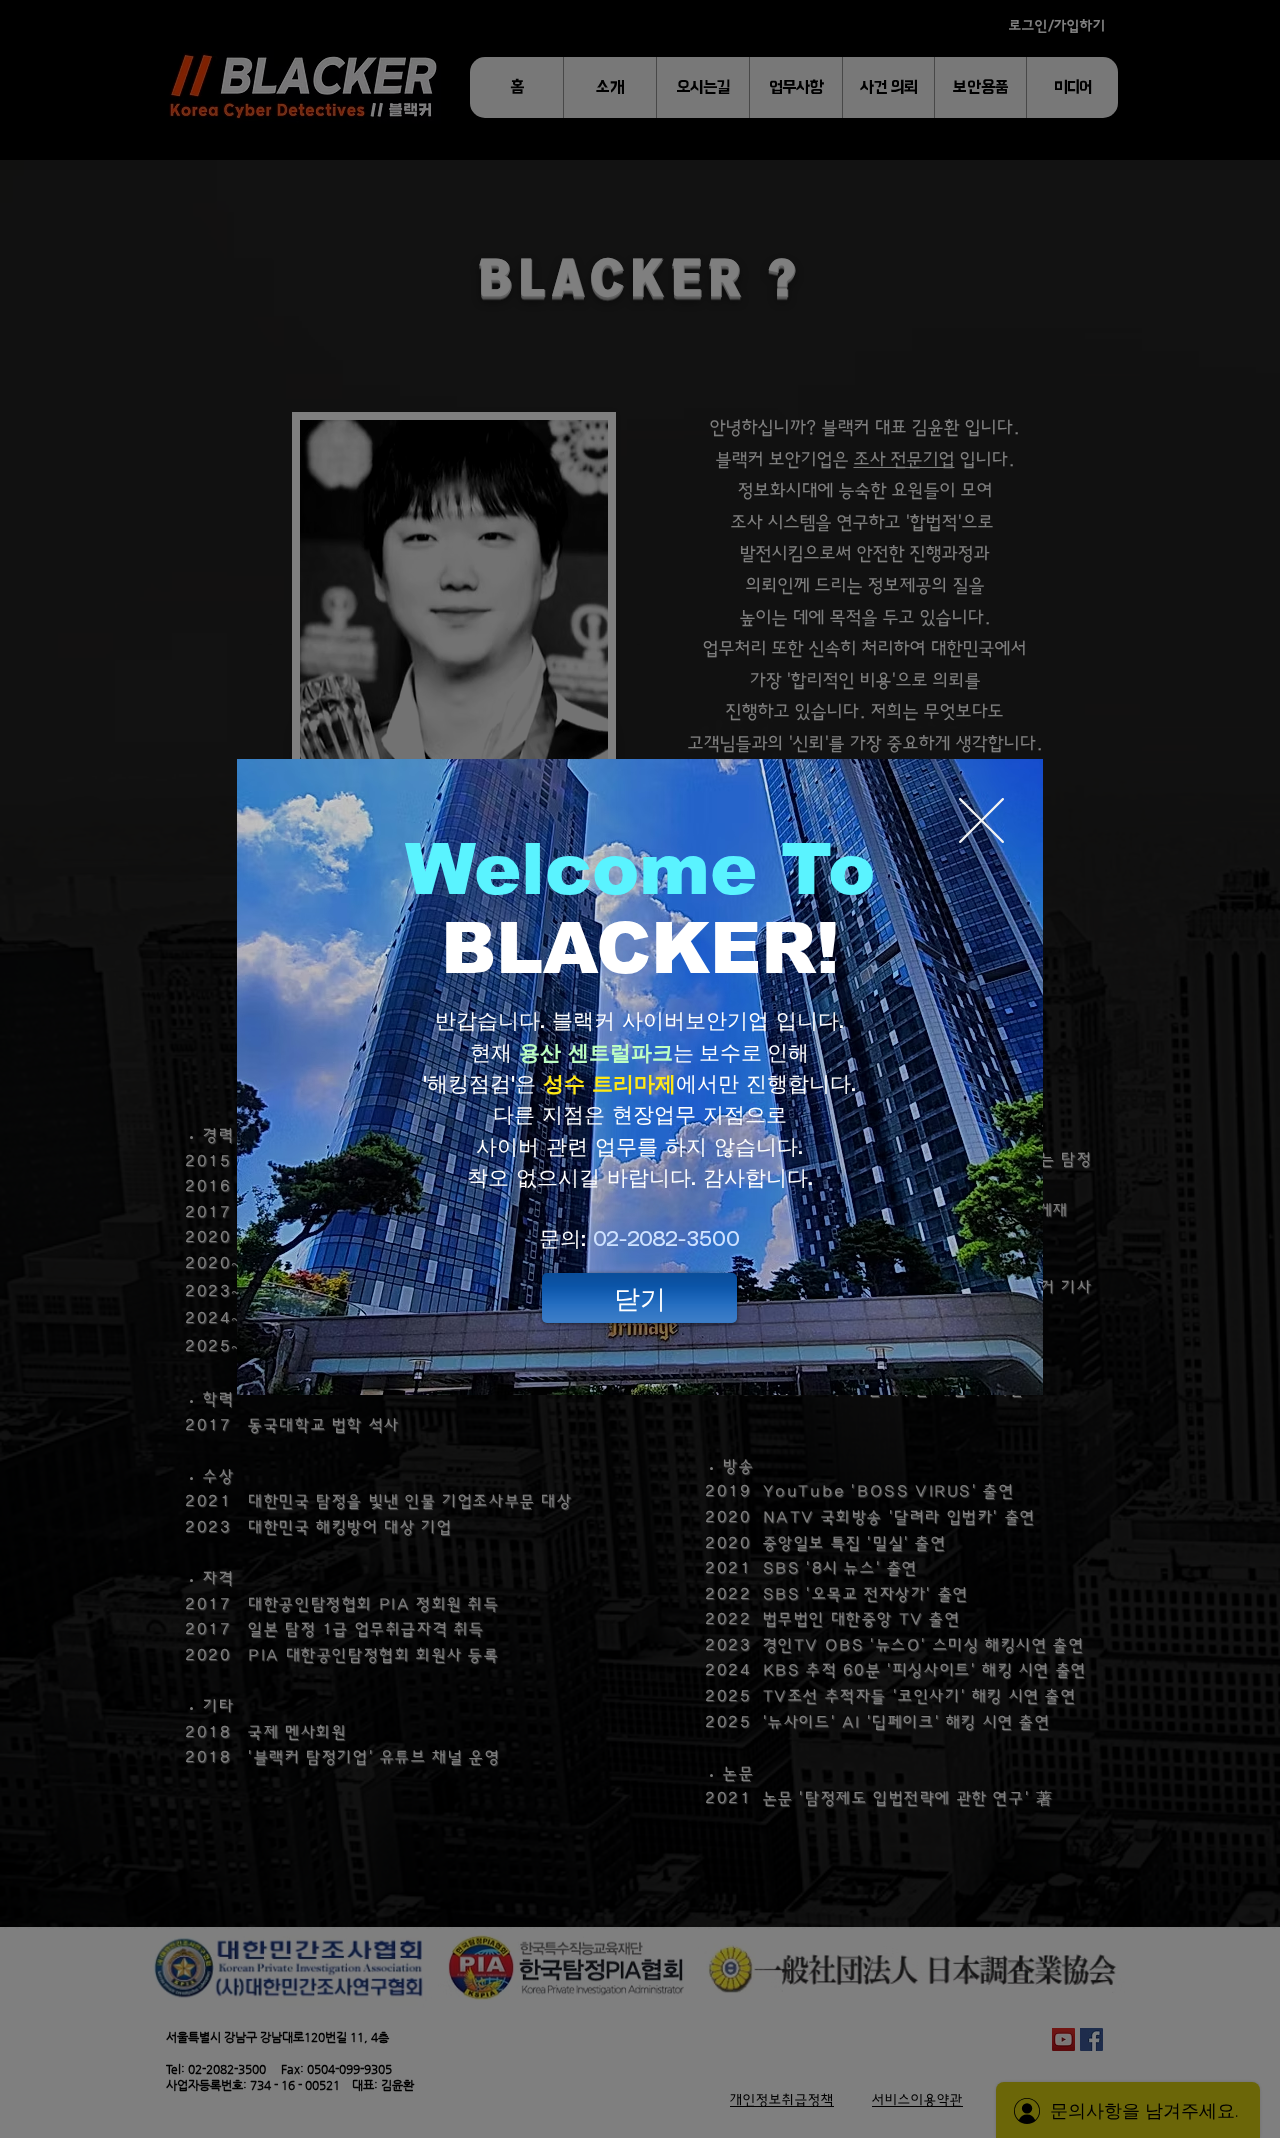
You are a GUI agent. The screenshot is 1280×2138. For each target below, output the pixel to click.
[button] (639, 1298)
